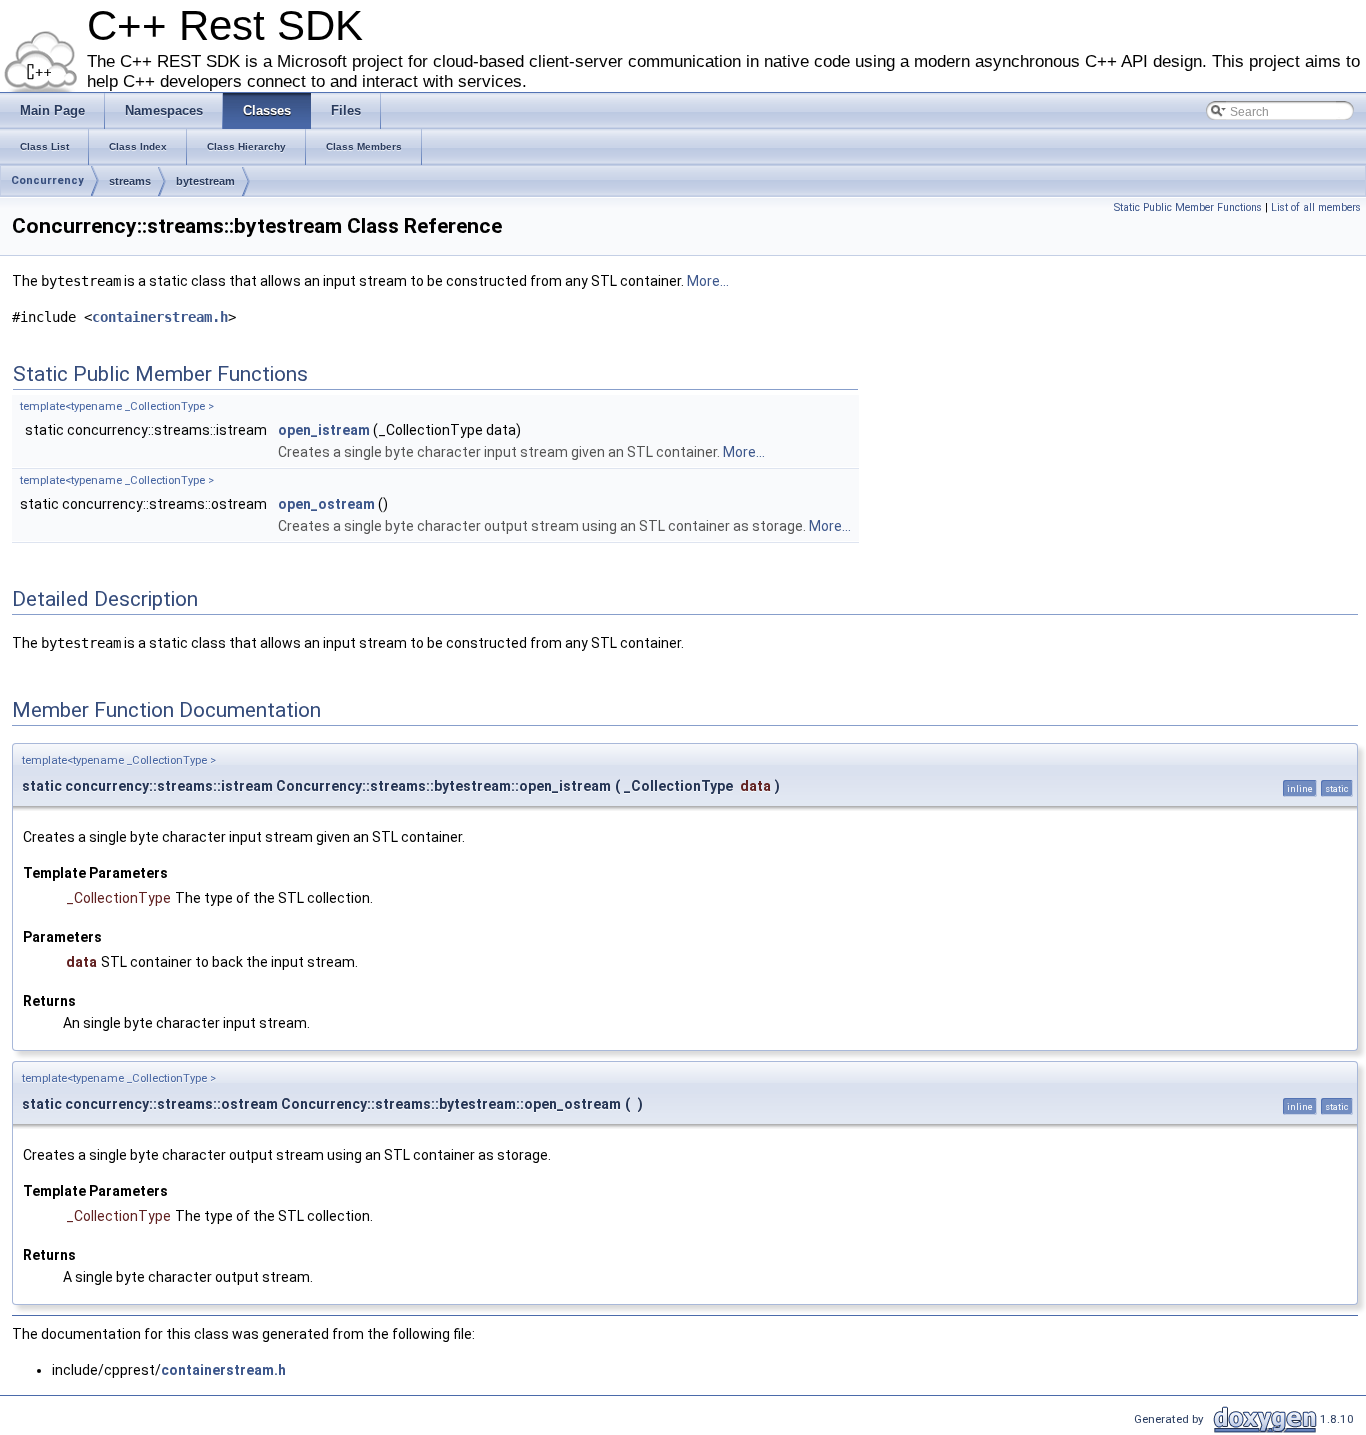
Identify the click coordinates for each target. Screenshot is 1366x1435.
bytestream (205, 181)
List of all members (1316, 207)
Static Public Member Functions (1188, 207)
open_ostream (326, 504)
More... (708, 281)
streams (130, 181)
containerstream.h (160, 317)
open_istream (324, 430)
